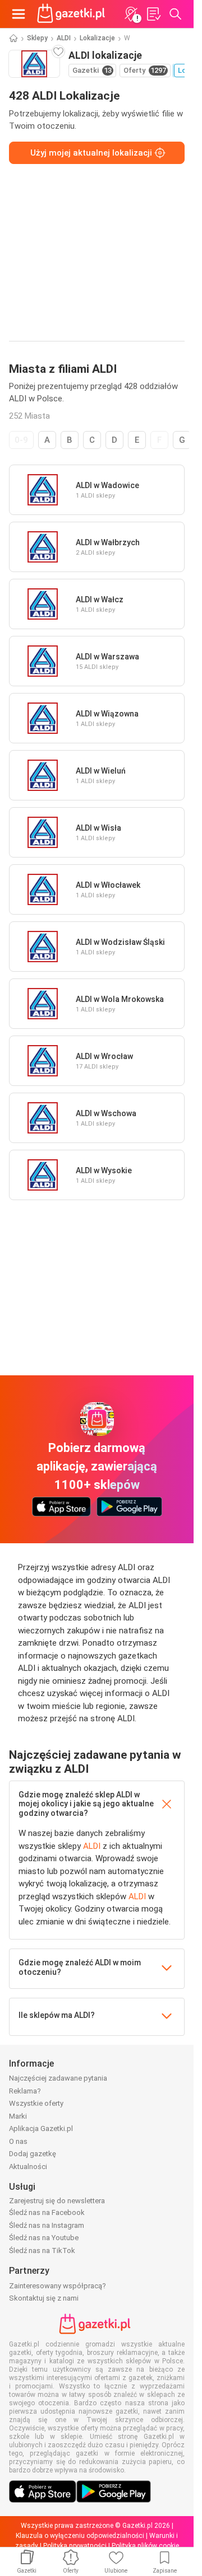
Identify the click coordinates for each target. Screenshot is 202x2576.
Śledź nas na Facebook (47, 2212)
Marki (18, 2116)
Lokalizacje (97, 38)
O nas (18, 2141)
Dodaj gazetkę (33, 2154)
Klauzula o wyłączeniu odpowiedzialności (80, 2536)
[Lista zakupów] (153, 14)
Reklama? (25, 2091)
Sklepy (37, 38)
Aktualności (28, 2167)
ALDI (64, 38)
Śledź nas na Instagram (47, 2225)
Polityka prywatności (75, 2546)
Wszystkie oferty (36, 2103)
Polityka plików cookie (145, 2546)
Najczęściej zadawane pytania (58, 2078)
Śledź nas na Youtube (44, 2238)
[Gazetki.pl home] (73, 14)
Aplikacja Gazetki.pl (41, 2128)
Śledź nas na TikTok (42, 2251)
